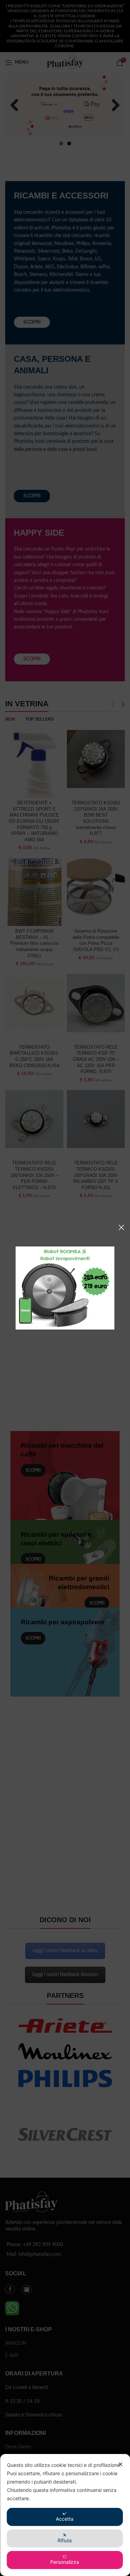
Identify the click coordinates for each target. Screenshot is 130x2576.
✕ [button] (120, 2464)
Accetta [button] (65, 2519)
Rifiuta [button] (65, 2540)
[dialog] (65, 2515)
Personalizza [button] (65, 2562)
